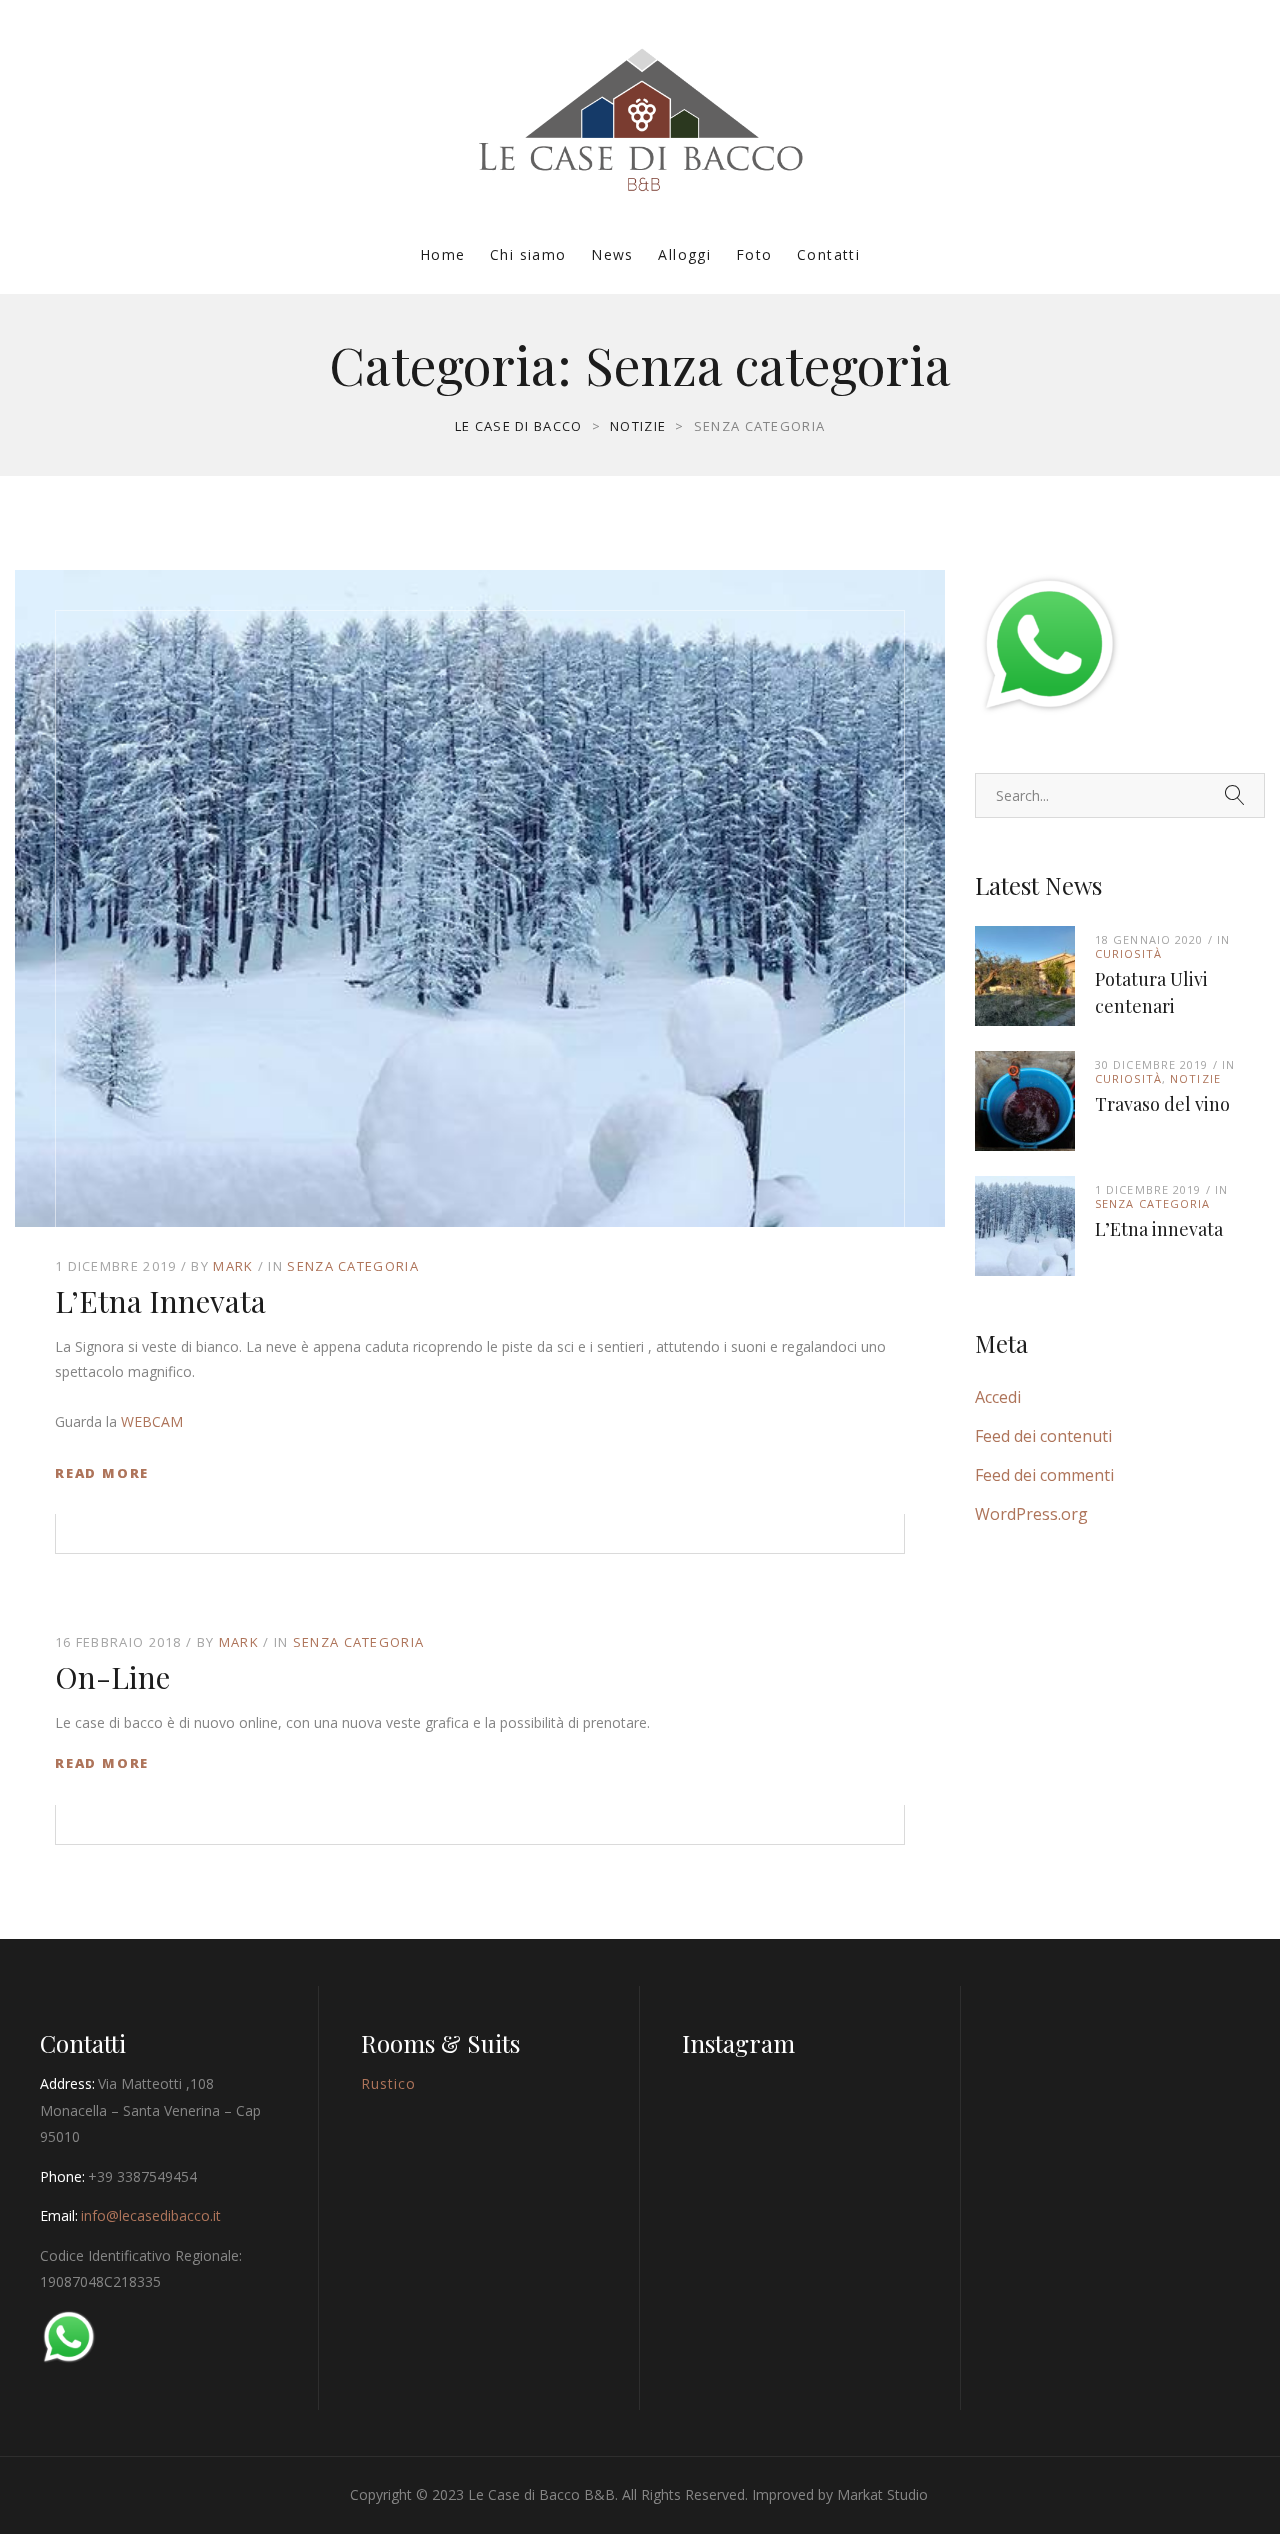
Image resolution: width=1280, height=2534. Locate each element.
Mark (233, 1266)
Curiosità (1128, 953)
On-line (112, 1677)
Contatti (828, 254)
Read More (102, 1473)
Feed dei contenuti (1043, 1436)
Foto (754, 254)
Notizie (1195, 1078)
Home (443, 254)
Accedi (998, 1397)
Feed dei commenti (1044, 1475)
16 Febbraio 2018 (118, 1642)
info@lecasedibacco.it (151, 2215)
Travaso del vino (1162, 1104)
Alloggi (684, 254)
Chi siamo (528, 254)
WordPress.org (1031, 1514)
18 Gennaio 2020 (1149, 939)
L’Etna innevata (160, 1301)
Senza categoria (353, 1266)
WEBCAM (152, 1421)
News (612, 254)
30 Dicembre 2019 (1152, 1064)
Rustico (388, 2083)
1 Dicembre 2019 (116, 1266)
